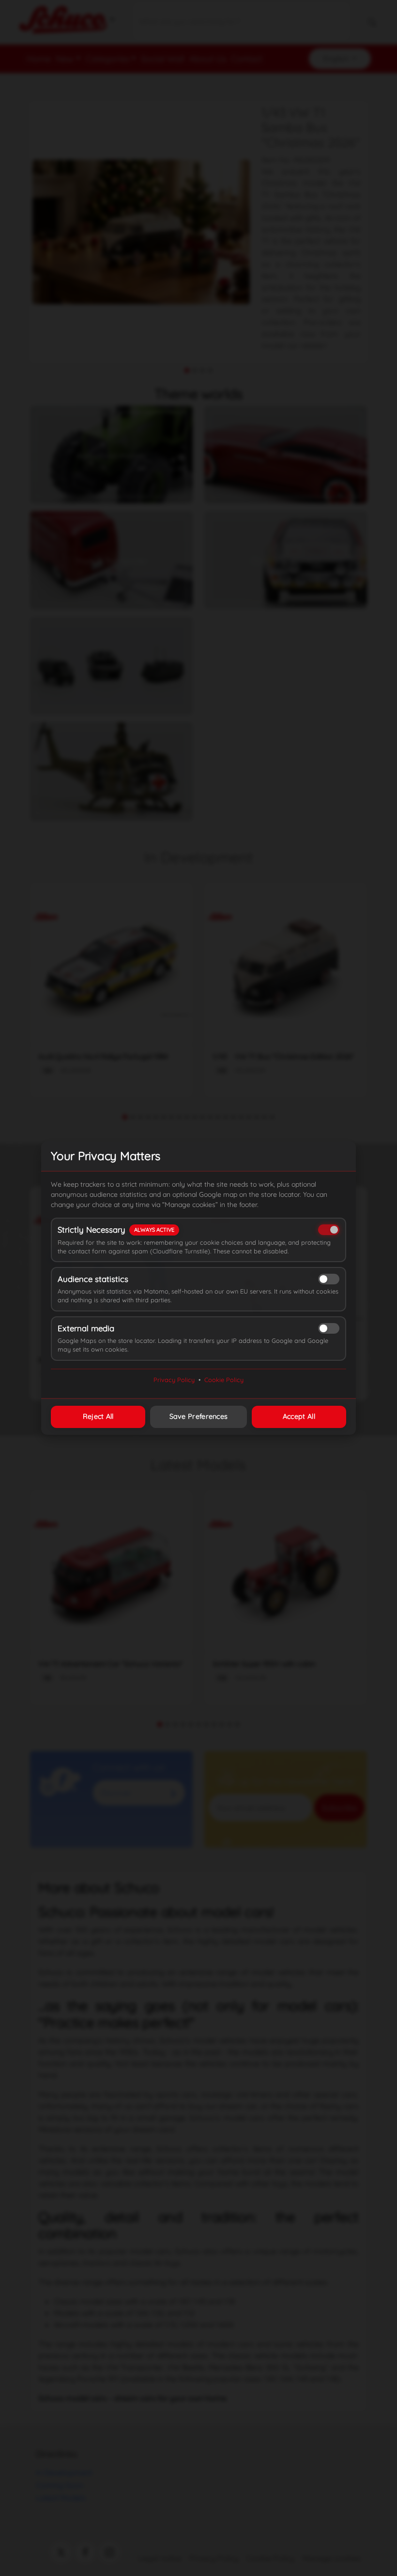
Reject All (98, 1416)
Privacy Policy (174, 1380)
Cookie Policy (224, 1380)
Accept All (299, 1416)
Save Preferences (199, 1416)
